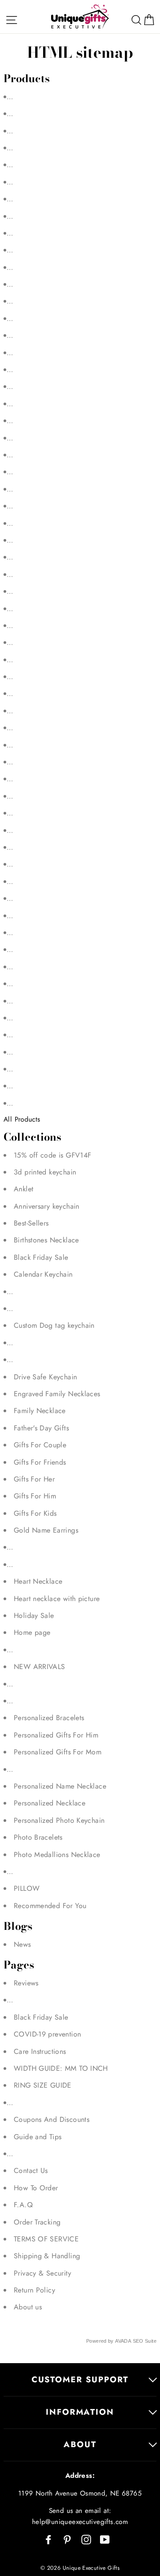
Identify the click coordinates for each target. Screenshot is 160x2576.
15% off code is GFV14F (52, 1155)
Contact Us (31, 2171)
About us (28, 2307)
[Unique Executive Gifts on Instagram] (86, 2539)
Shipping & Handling (47, 2256)
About (80, 2444)
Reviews (26, 1983)
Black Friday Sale (41, 1257)
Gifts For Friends (40, 1462)
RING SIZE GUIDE (43, 2085)
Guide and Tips (38, 2137)
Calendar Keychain (43, 1274)
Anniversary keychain (47, 1206)
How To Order (36, 2188)
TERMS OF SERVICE (46, 2239)
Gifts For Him (35, 1496)
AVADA (123, 2341)
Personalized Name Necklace (60, 1786)
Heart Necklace (38, 1581)
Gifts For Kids (35, 1513)
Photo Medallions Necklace (57, 1855)
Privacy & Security (42, 2273)
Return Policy (34, 2290)
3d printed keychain (45, 1172)
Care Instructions (40, 2051)
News (22, 1944)
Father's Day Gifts (41, 1428)
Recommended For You (50, 1906)
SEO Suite (145, 2341)
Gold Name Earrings (46, 1530)
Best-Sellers (31, 1223)
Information (80, 2412)
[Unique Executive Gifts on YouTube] (105, 2539)
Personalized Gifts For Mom (58, 1752)
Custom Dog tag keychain (54, 1325)
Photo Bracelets (38, 1837)
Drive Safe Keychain (45, 1377)
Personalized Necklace (50, 1803)
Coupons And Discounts (52, 2119)
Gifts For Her (34, 1479)
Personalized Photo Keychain (59, 1820)
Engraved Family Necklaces (57, 1394)
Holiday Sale (34, 1615)
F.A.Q (23, 2205)
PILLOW (27, 1888)
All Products (22, 1119)
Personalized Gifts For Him (56, 1735)
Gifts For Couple (40, 1445)
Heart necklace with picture (57, 1599)
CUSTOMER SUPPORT (80, 2379)
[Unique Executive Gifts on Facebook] (48, 2539)
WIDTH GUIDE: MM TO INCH (61, 2068)
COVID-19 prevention (47, 2034)
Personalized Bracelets (49, 1718)
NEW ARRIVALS (40, 1667)
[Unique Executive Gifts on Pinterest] (67, 2539)
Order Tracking (37, 2222)
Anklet (24, 1189)
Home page (32, 1632)
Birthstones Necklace (46, 1240)
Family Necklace (40, 1411)
